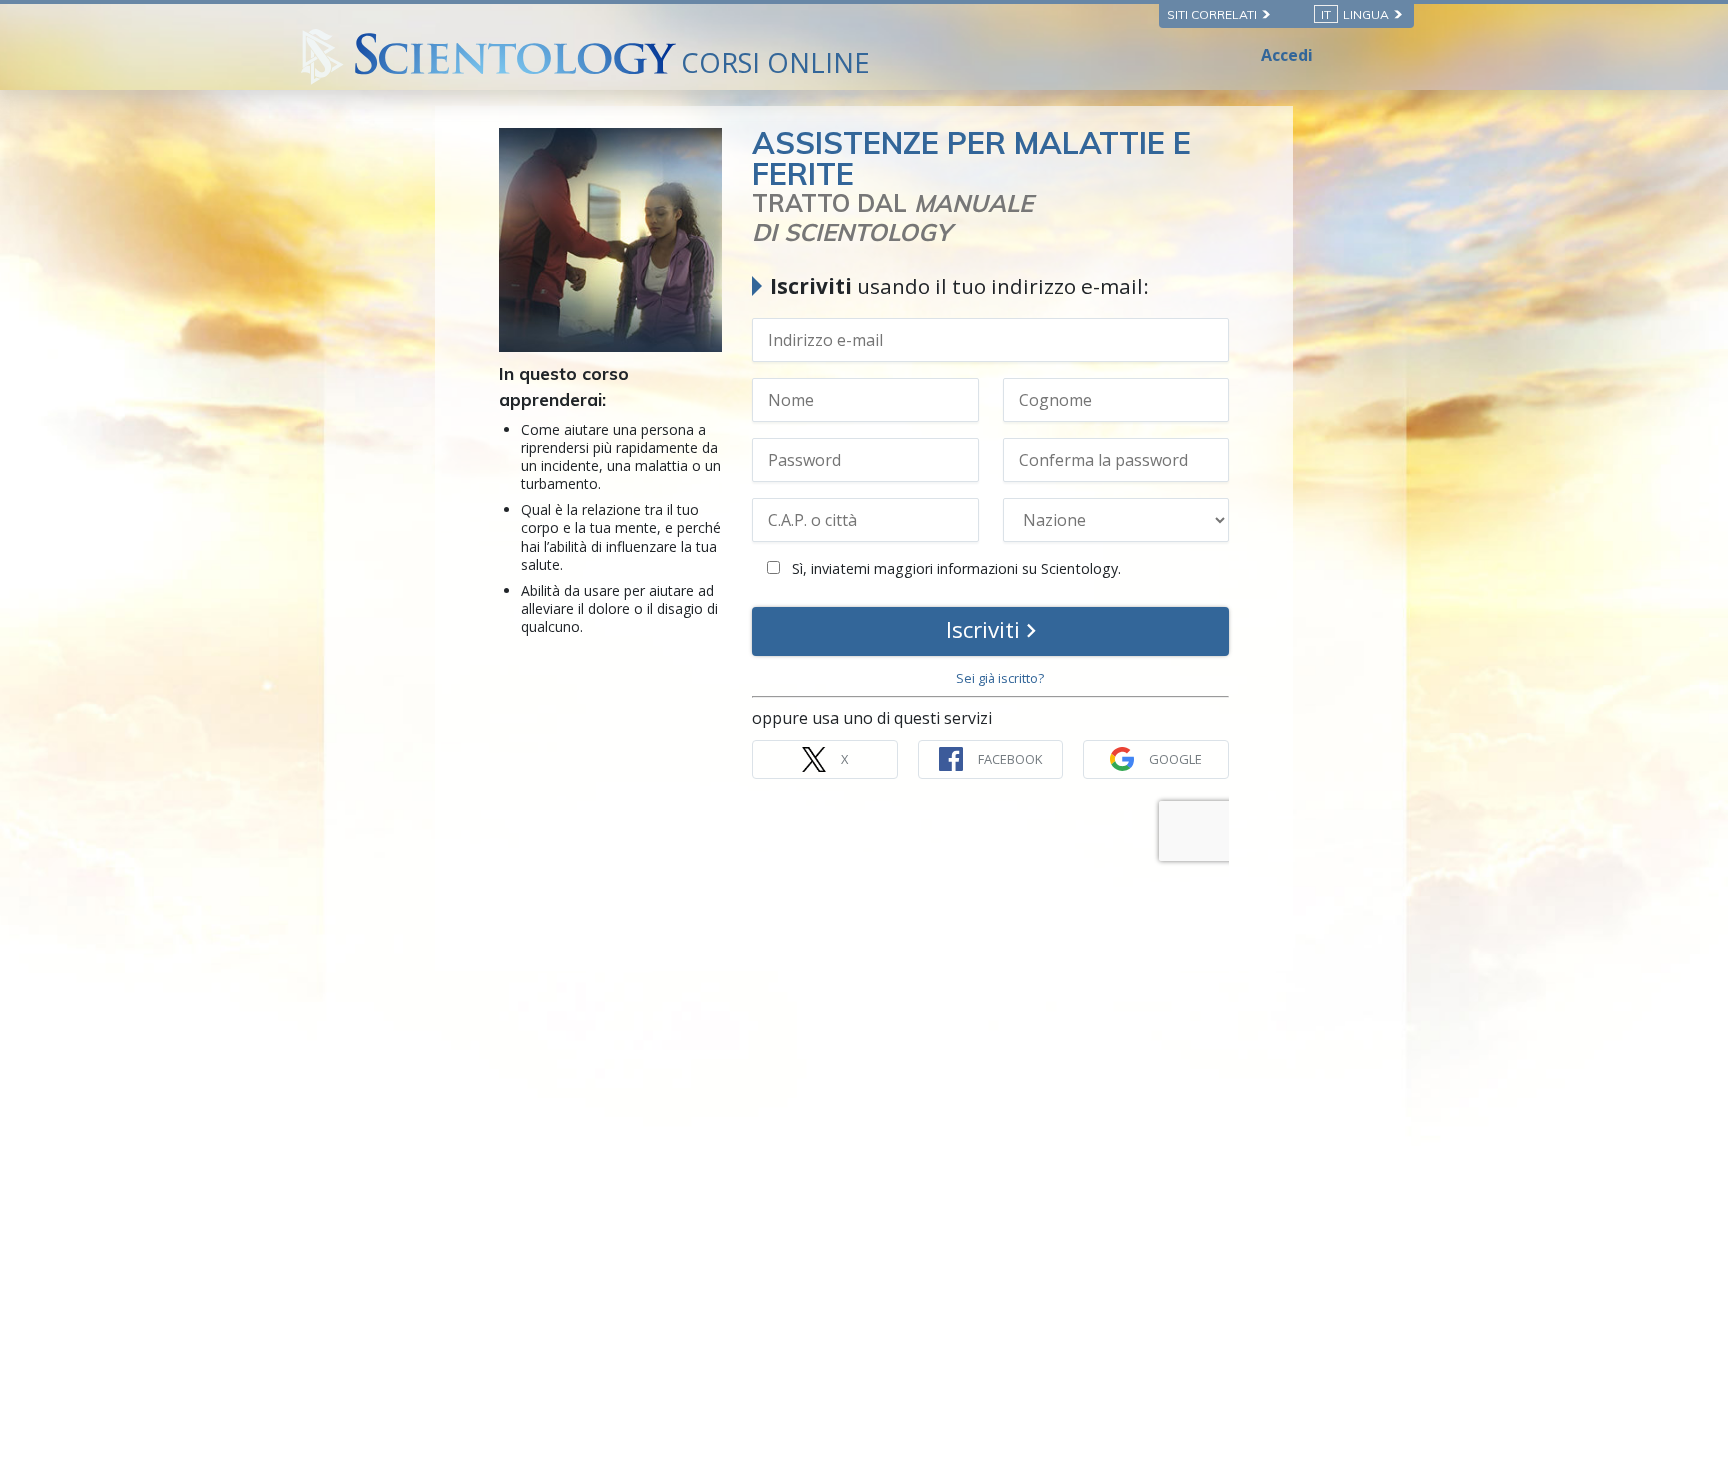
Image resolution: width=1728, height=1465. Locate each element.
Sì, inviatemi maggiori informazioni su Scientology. (954, 568)
